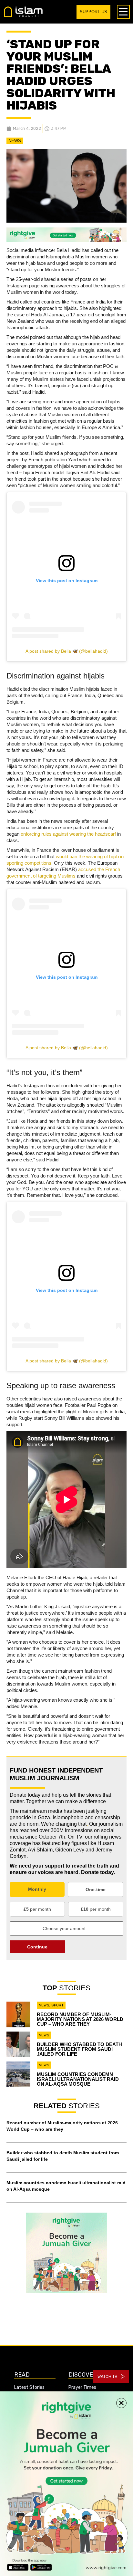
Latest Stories (29, 2387)
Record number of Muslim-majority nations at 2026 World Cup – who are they (80, 2019)
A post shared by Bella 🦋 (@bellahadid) (67, 651)
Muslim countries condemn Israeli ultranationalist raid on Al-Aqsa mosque (78, 2079)
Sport (57, 2005)
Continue (37, 1947)
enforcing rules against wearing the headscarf (68, 834)
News (15, 141)
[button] (121, 2403)
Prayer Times (82, 2387)
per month (37, 1909)
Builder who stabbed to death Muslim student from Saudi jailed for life (79, 2049)
